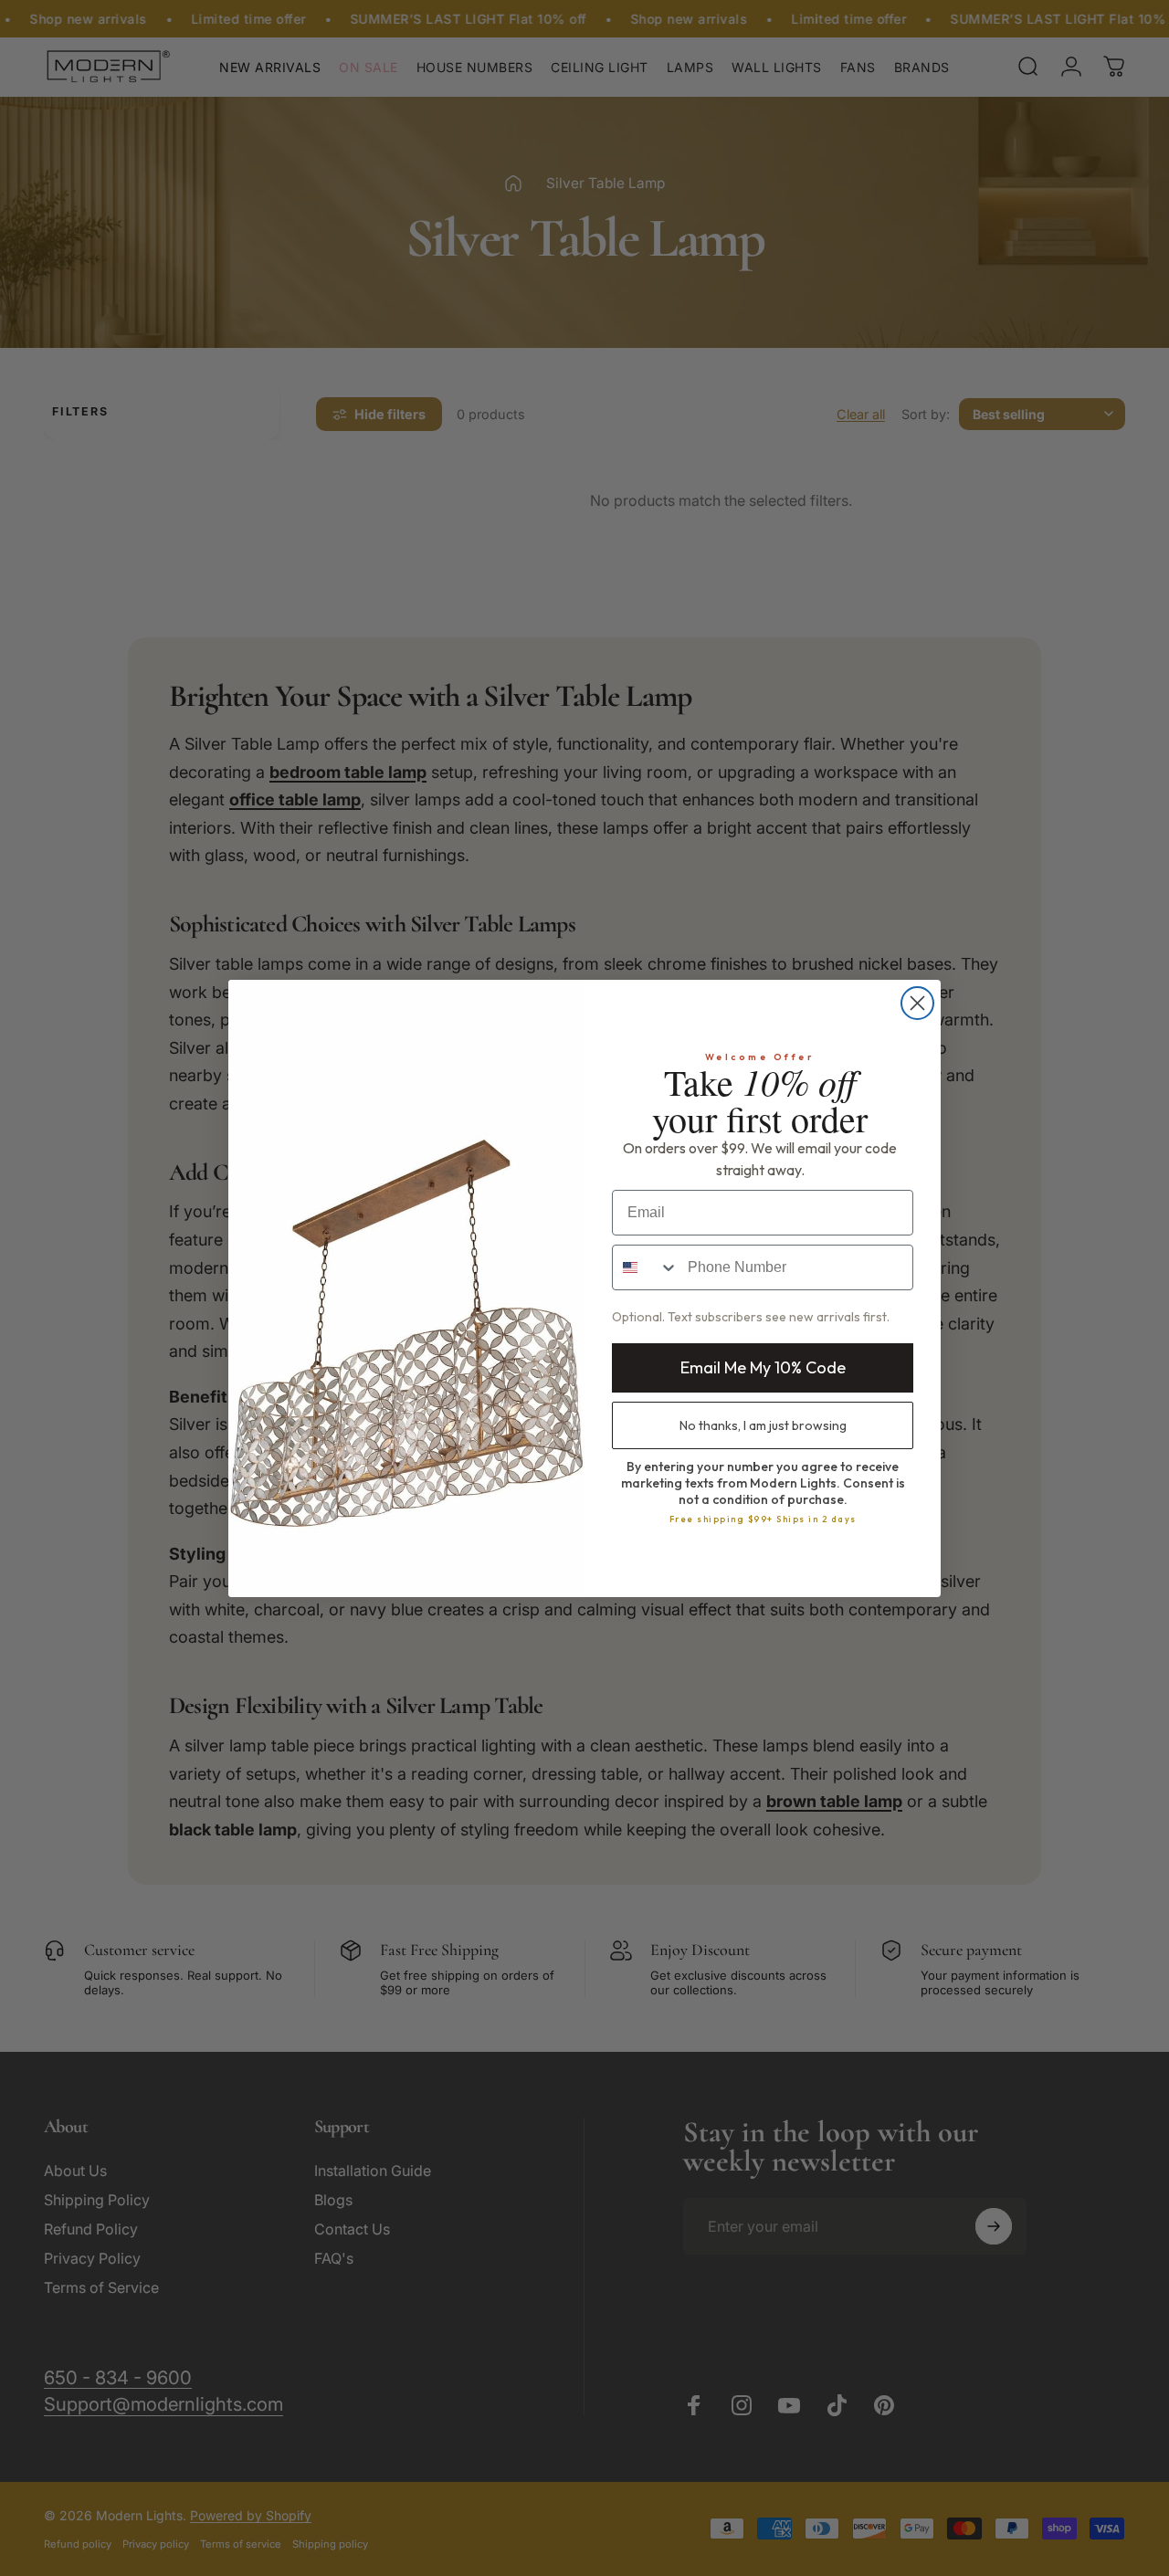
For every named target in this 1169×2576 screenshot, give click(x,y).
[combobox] (646, 1267)
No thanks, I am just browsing (763, 1425)
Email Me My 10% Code (763, 1367)
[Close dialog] (917, 1003)
